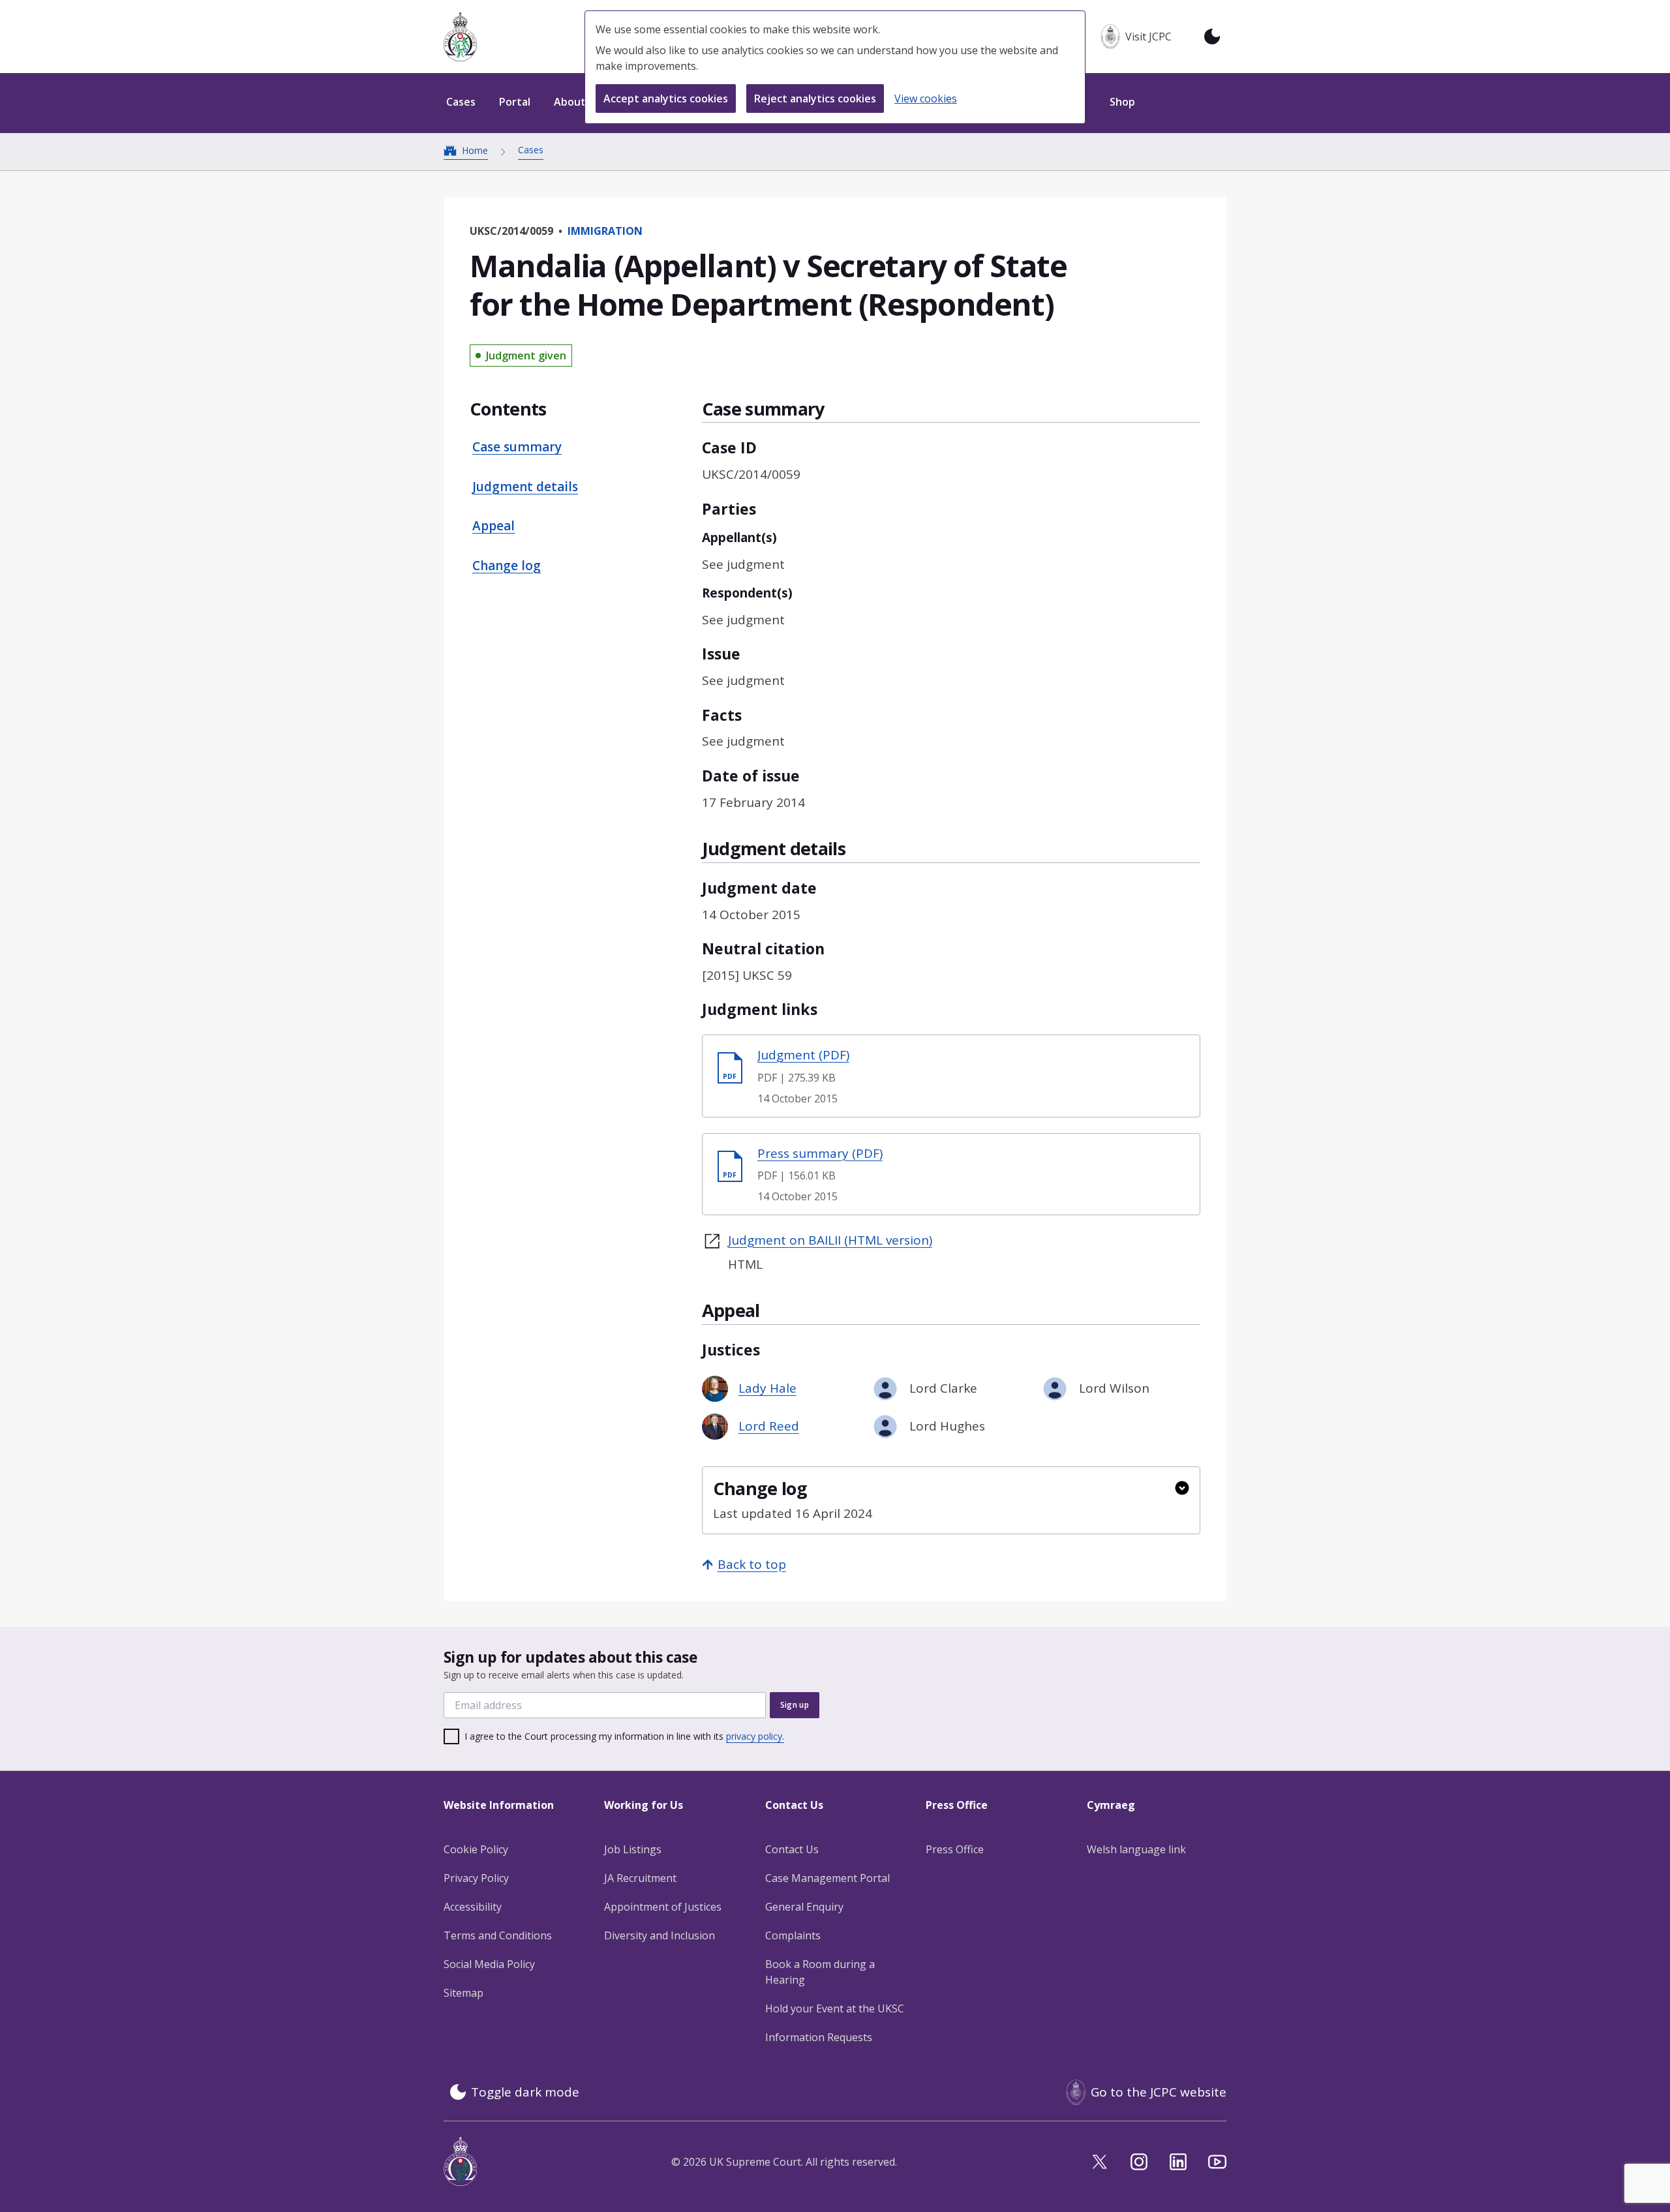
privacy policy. (755, 1736)
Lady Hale (767, 1388)
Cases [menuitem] (461, 102)
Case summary (517, 447)
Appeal (493, 526)
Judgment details (525, 487)
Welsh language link (1136, 1849)
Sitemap (463, 1993)
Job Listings (633, 1849)
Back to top (752, 1564)
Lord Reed (769, 1426)
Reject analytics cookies (815, 98)
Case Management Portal (827, 1878)
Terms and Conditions (498, 1935)
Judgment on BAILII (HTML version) (830, 1240)
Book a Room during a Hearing (820, 1972)
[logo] (460, 37)
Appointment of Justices (663, 1907)
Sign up (795, 1705)
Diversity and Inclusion (660, 1935)
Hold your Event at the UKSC (835, 2008)
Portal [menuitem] (515, 102)
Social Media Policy (489, 1964)
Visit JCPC (1148, 37)
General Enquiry (804, 1907)
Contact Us (792, 1849)
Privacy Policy (476, 1878)
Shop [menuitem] (1122, 102)
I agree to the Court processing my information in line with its (624, 1736)
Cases (531, 150)
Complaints (793, 1935)
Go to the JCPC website (1159, 2092)
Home (475, 150)
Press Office (955, 1849)
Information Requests (819, 2037)
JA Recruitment (640, 1878)
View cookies (926, 98)
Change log (507, 566)
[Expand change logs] (1182, 1488)
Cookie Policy (476, 1849)
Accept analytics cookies (666, 98)
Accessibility (473, 1907)
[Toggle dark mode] (1212, 37)
